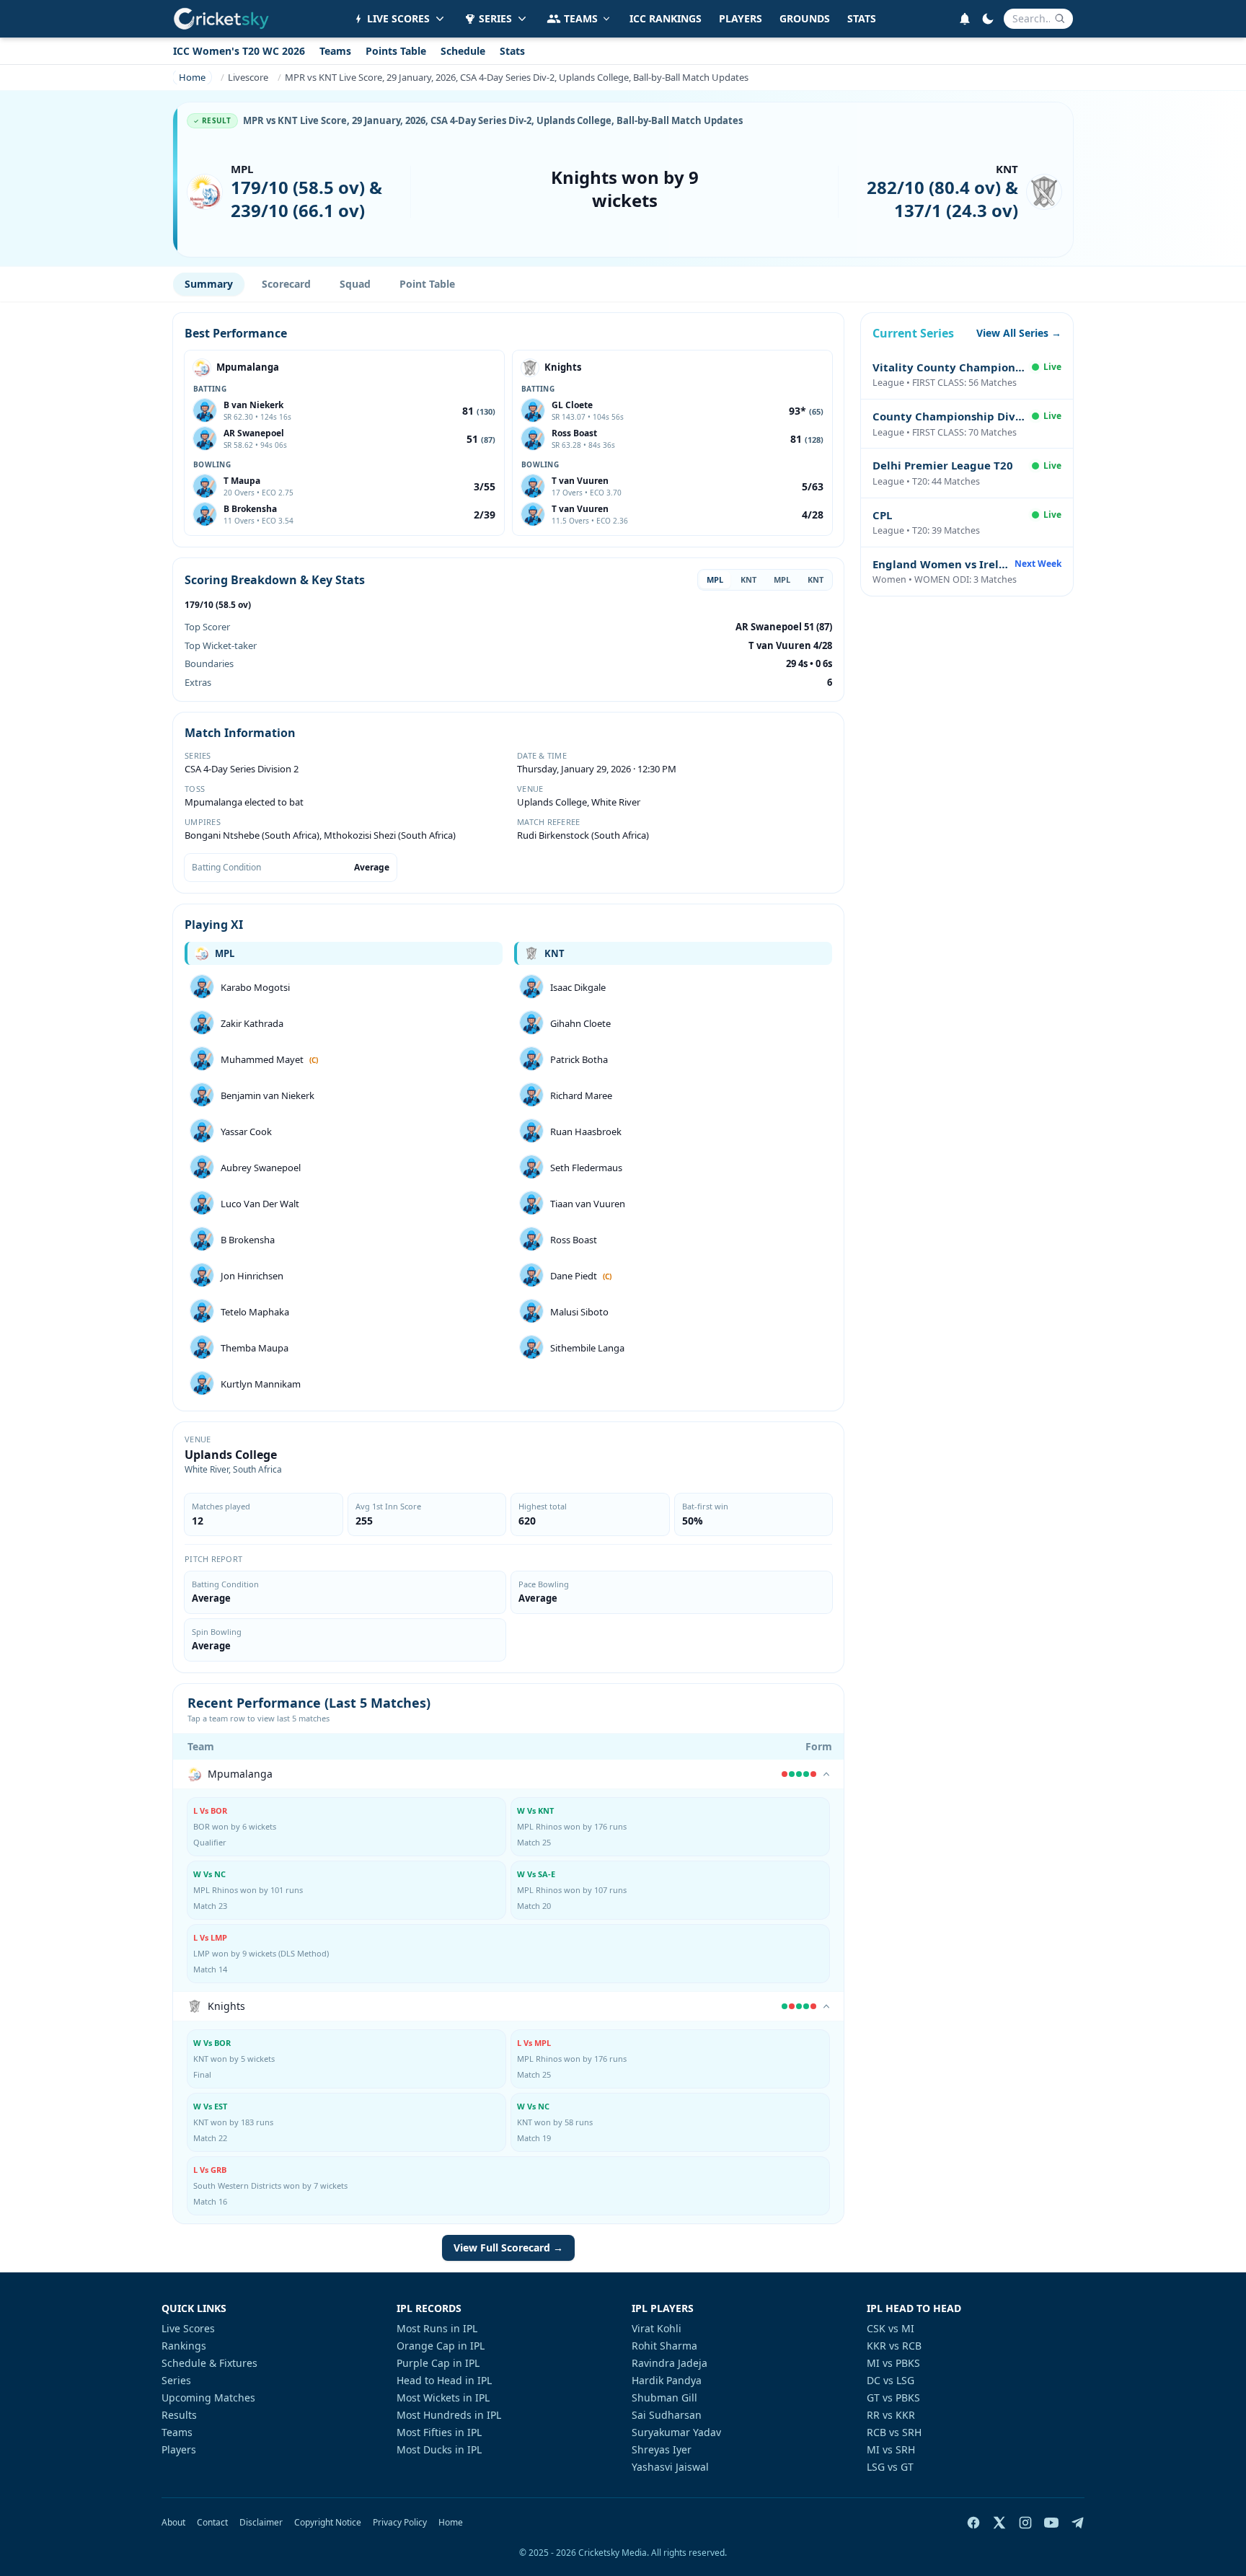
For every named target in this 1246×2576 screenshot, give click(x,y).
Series (176, 2380)
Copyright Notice (328, 2523)
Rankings (184, 2346)
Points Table (396, 51)
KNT (748, 579)
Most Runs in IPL (437, 2328)
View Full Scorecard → (508, 2248)
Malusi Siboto (579, 1312)
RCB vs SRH (894, 2432)
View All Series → (1019, 333)
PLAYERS (741, 18)
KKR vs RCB (894, 2346)
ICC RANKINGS (666, 18)
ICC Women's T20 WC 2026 (239, 51)
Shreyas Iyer (662, 2449)
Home (451, 2523)
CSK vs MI (891, 2328)
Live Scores (188, 2328)
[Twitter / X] (999, 2523)
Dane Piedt (574, 1276)
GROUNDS (805, 18)
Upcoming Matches (208, 2398)
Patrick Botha (579, 1059)
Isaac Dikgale (578, 987)
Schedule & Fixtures (209, 2363)
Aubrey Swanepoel (261, 1168)
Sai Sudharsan (667, 2415)
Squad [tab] (355, 284)
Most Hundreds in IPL (449, 2415)
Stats (512, 51)
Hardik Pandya (667, 2380)
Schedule (463, 51)
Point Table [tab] (427, 284)
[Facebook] (973, 2523)
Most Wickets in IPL (443, 2398)
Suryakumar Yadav (676, 2432)
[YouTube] (1051, 2523)
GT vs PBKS (893, 2398)
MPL (715, 579)
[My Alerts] (965, 19)
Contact (212, 2523)
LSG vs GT (890, 2467)
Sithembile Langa (587, 1348)
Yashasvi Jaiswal (670, 2467)
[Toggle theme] (988, 19)
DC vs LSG (891, 2380)
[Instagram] (1025, 2523)
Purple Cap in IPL (438, 2363)
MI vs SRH (891, 2449)
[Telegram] (1077, 2523)
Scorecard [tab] (286, 284)
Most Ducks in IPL (439, 2449)
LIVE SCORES (398, 18)
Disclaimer (261, 2523)
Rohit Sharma (664, 2346)
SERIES (495, 18)
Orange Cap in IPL (441, 2346)
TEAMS (581, 18)
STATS (862, 18)
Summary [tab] (209, 284)
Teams (335, 51)
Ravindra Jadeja (670, 2363)
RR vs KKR (891, 2415)
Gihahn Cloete (580, 1023)
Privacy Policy (400, 2523)
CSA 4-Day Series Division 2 (242, 769)
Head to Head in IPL (444, 2380)
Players (179, 2449)
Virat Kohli (657, 2328)
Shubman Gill (664, 2398)
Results (179, 2415)
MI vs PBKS (893, 2363)
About (173, 2523)
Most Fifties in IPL (439, 2432)
